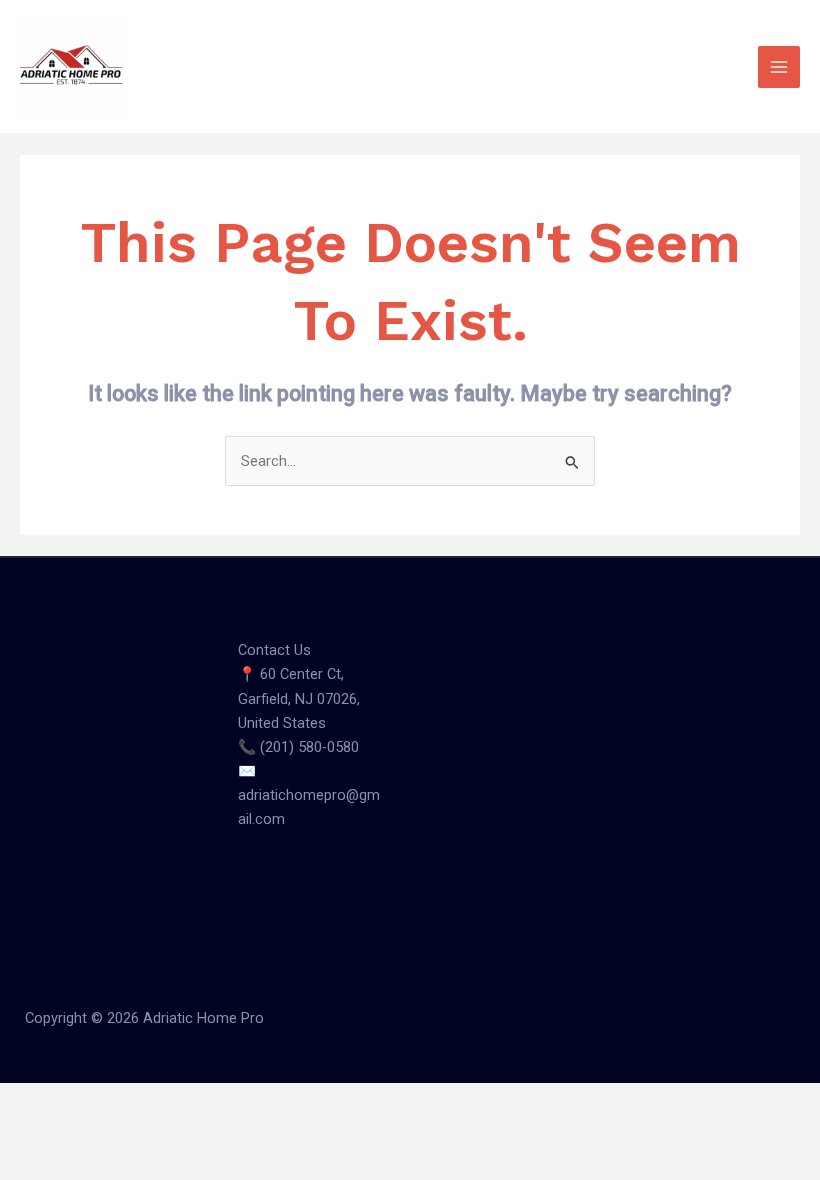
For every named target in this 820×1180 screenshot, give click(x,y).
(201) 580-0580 (309, 747)
